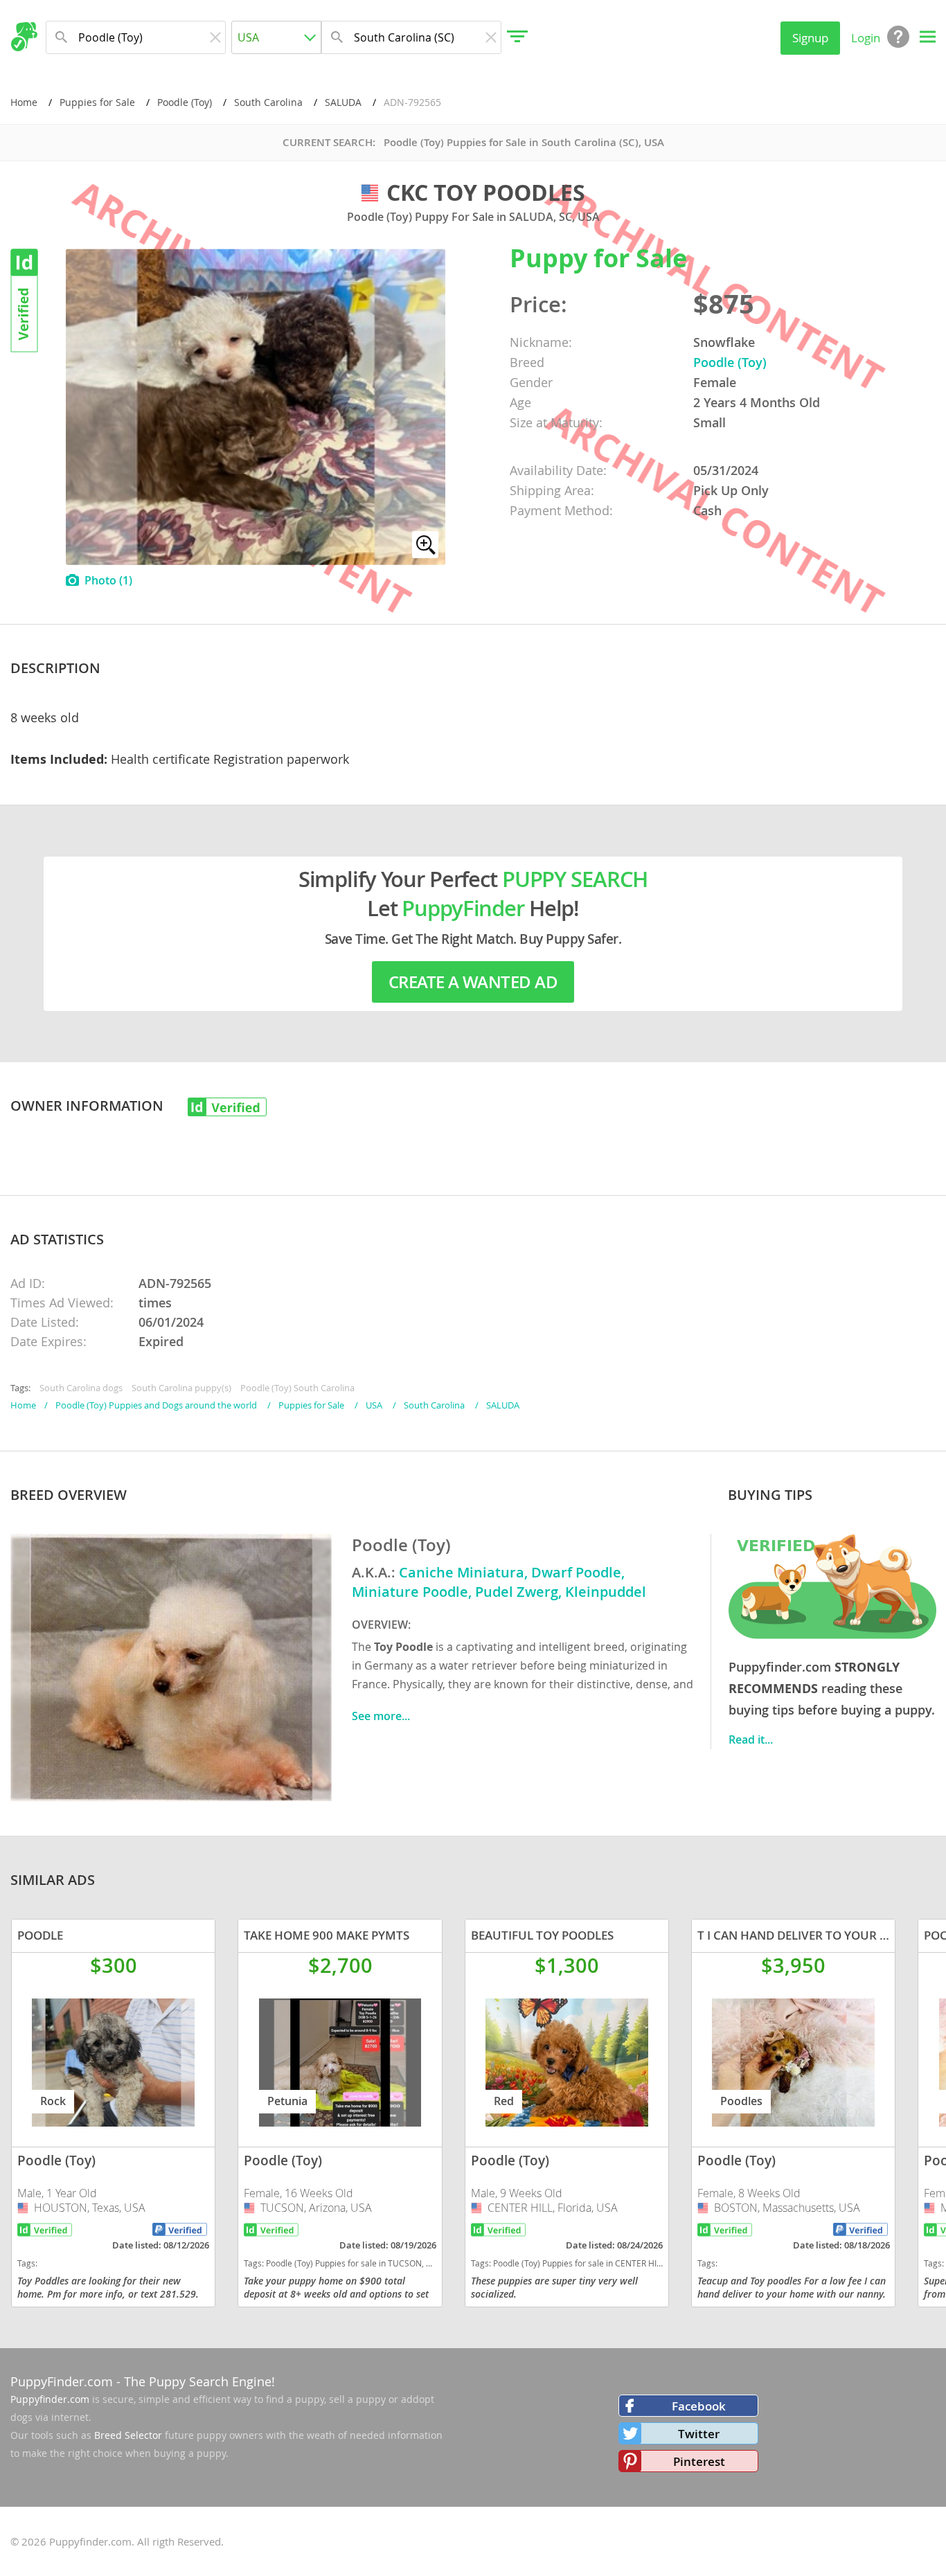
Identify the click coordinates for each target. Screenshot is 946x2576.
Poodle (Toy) (185, 102)
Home (24, 102)
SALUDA (343, 102)
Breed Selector (128, 2435)
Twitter (699, 2434)
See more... (381, 1716)
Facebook (699, 2406)
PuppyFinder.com (62, 2381)
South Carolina (268, 102)
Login (866, 38)
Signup (810, 38)
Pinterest (699, 2461)
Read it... (751, 1739)
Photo (108, 580)
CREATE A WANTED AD (473, 982)
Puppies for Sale (97, 102)
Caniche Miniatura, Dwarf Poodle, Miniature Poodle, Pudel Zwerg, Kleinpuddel (499, 1582)
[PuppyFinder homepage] (24, 37)
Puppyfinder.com (50, 2399)
